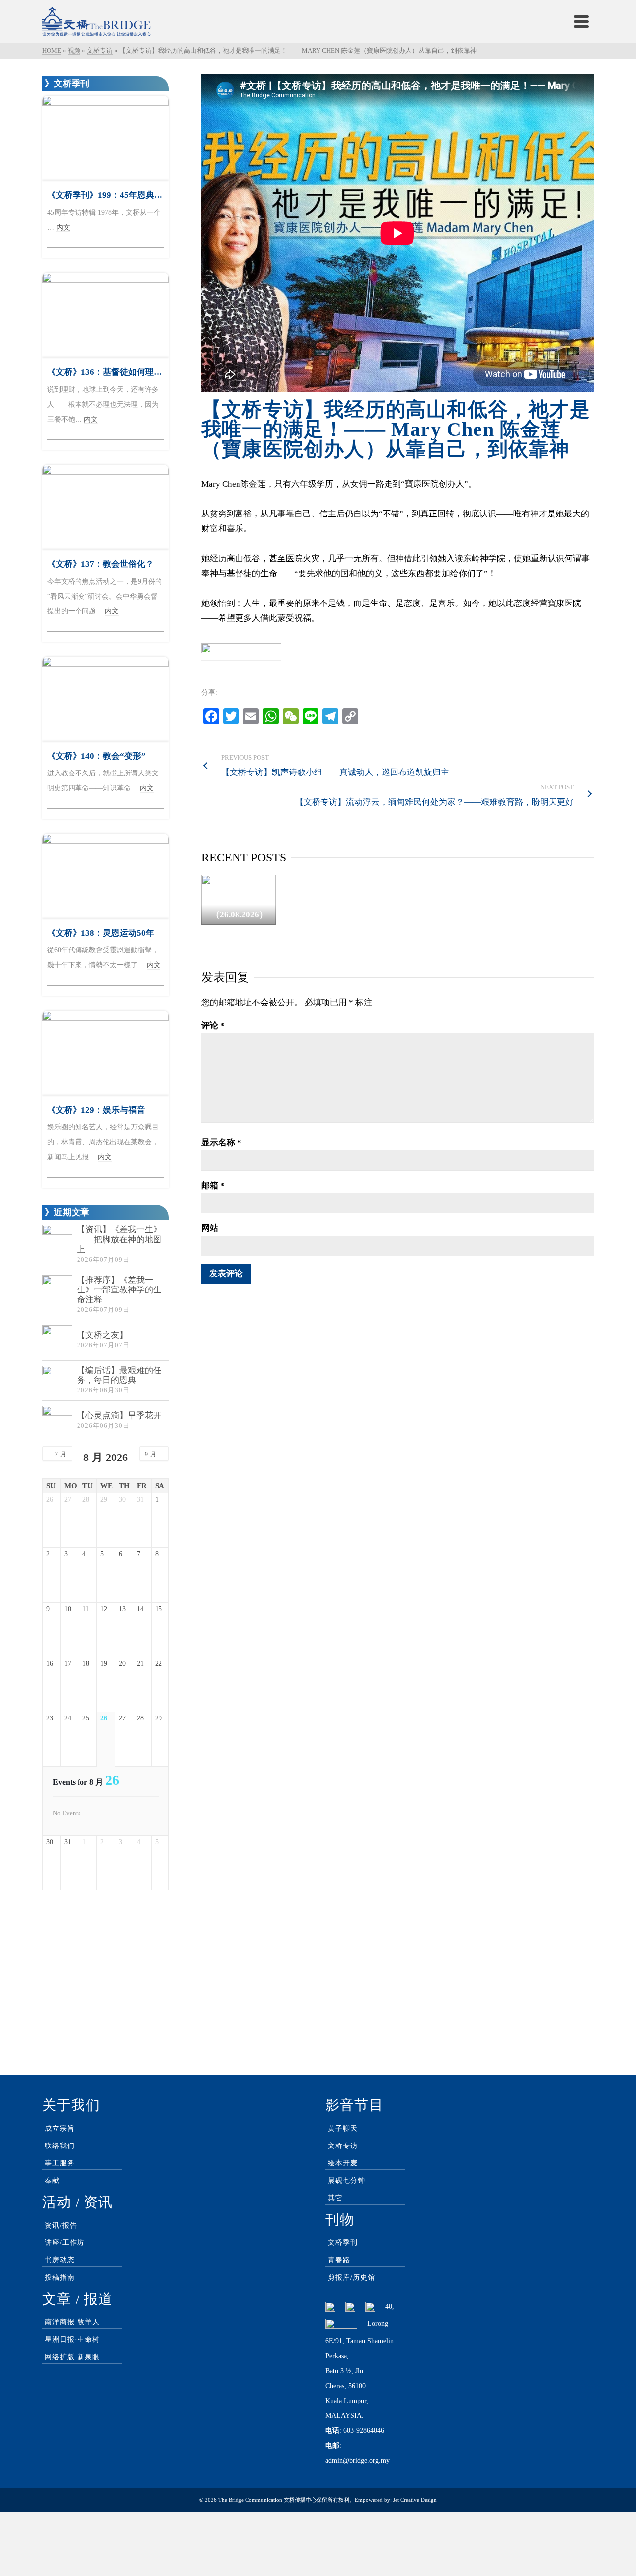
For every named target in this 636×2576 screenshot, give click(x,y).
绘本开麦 (343, 2163)
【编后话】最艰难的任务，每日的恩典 (119, 1375)
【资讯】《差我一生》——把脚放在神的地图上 (119, 1240)
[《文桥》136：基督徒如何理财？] (106, 315)
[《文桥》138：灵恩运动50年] (106, 876)
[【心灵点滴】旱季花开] (57, 1421)
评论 (213, 1025)
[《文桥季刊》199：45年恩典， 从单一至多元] (106, 138)
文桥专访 (343, 2146)
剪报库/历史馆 (352, 2277)
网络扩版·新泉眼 (72, 2357)
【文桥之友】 (102, 1335)
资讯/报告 (61, 2225)
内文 (63, 227)
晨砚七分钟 (347, 2181)
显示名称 (221, 1143)
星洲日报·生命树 (72, 2340)
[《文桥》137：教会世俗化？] (106, 507)
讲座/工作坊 (65, 2243)
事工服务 (60, 2163)
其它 (335, 2198)
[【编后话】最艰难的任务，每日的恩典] (57, 1380)
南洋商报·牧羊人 (72, 2322)
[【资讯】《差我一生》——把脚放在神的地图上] (57, 1240)
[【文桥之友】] (57, 1340)
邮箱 (213, 1185)
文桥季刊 (343, 2243)
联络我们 (60, 2146)
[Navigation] (581, 21)
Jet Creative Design (415, 2500)
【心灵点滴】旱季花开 (119, 1416)
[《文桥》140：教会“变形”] (106, 699)
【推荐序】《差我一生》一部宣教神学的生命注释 (119, 1290)
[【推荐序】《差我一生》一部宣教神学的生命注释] (57, 1290)
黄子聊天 (343, 2128)
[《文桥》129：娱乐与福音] (106, 1053)
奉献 (52, 2181)
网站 (210, 1228)
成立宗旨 (60, 2128)
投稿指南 (60, 2277)
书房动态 (60, 2260)
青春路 (339, 2260)
